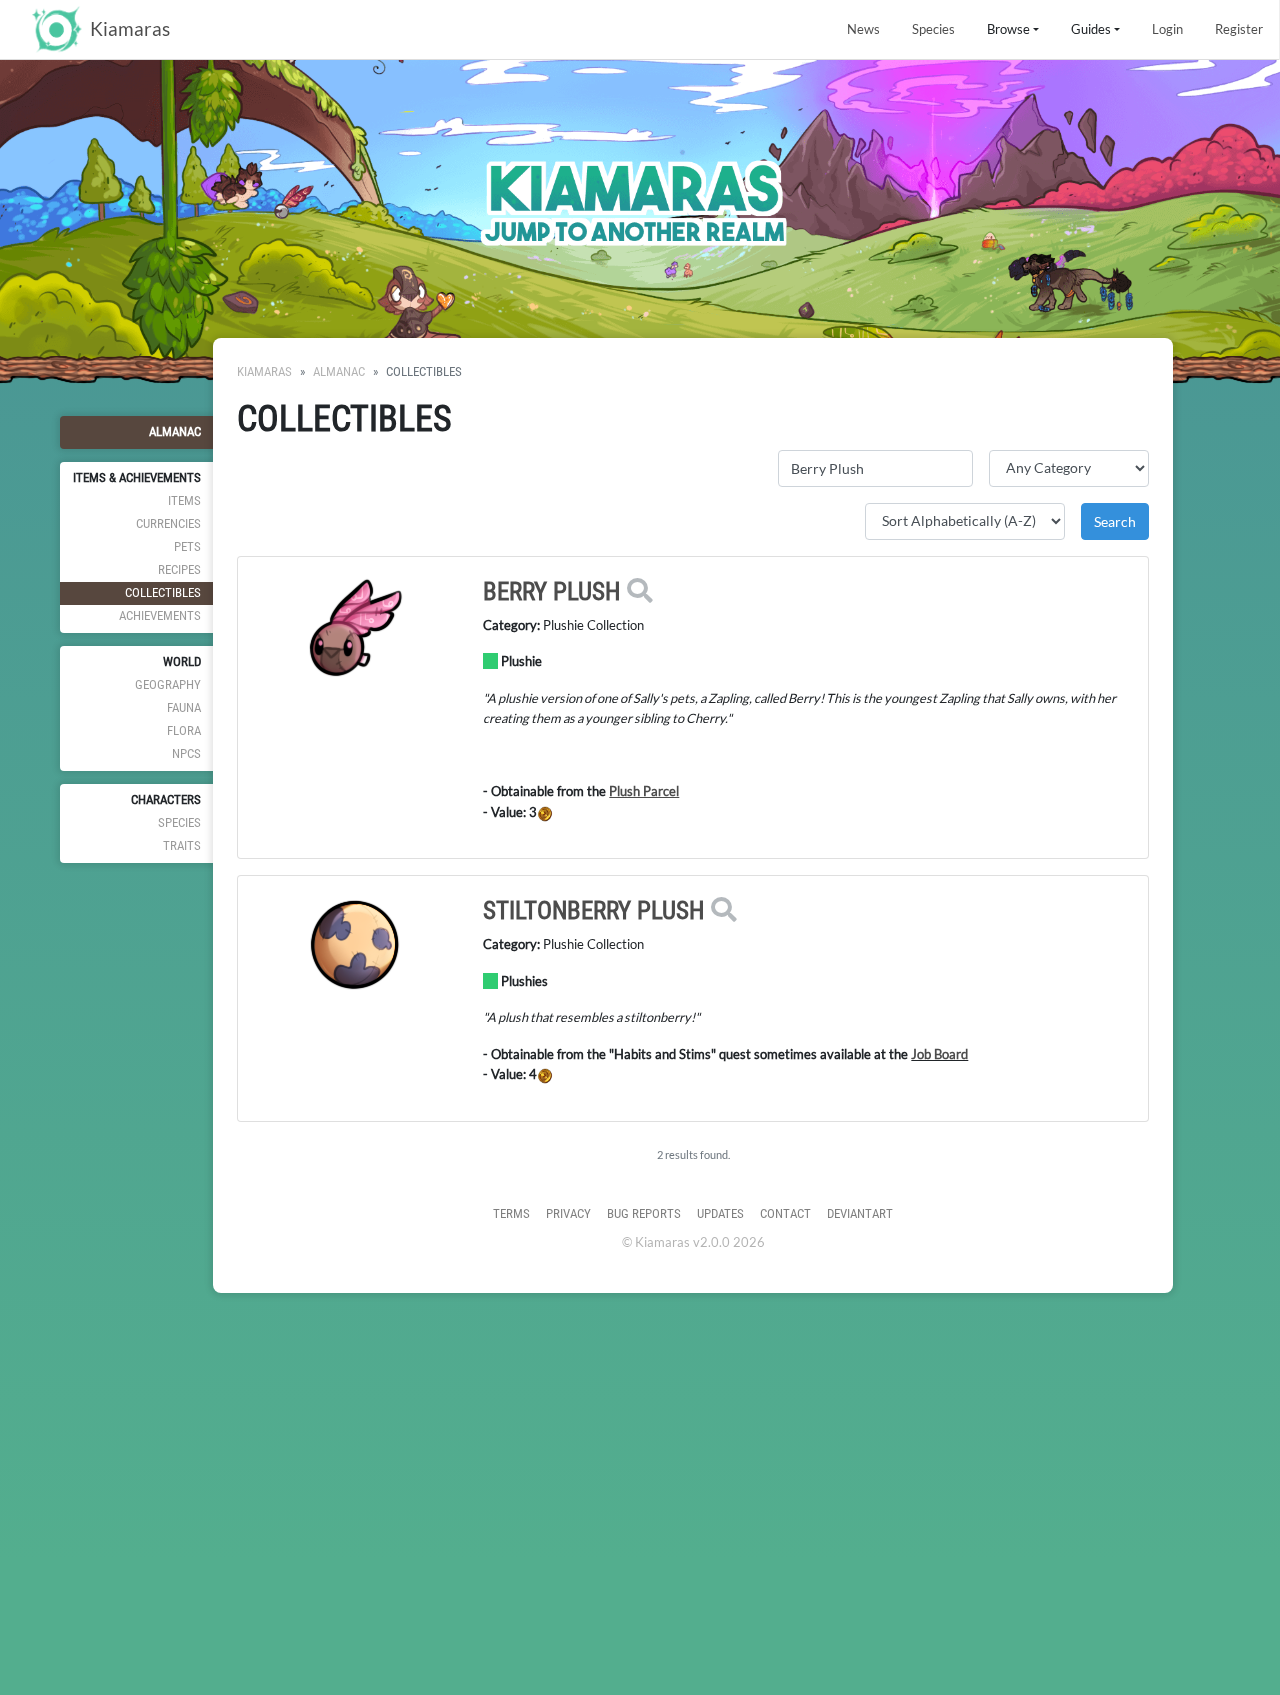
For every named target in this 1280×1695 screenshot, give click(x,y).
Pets (187, 546)
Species (933, 29)
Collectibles (163, 592)
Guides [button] (1091, 29)
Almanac (175, 431)
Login (1167, 29)
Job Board (939, 1054)
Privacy (568, 1213)
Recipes (179, 569)
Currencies (168, 523)
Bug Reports (644, 1213)
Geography (168, 684)
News (863, 29)
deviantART (860, 1213)
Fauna (184, 707)
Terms (511, 1213)
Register (1239, 29)
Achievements (160, 615)
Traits (182, 845)
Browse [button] (1008, 29)
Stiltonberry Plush (594, 910)
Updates (720, 1213)
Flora (184, 730)
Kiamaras (264, 371)
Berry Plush (552, 591)
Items (184, 500)
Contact (785, 1213)
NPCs (186, 753)
